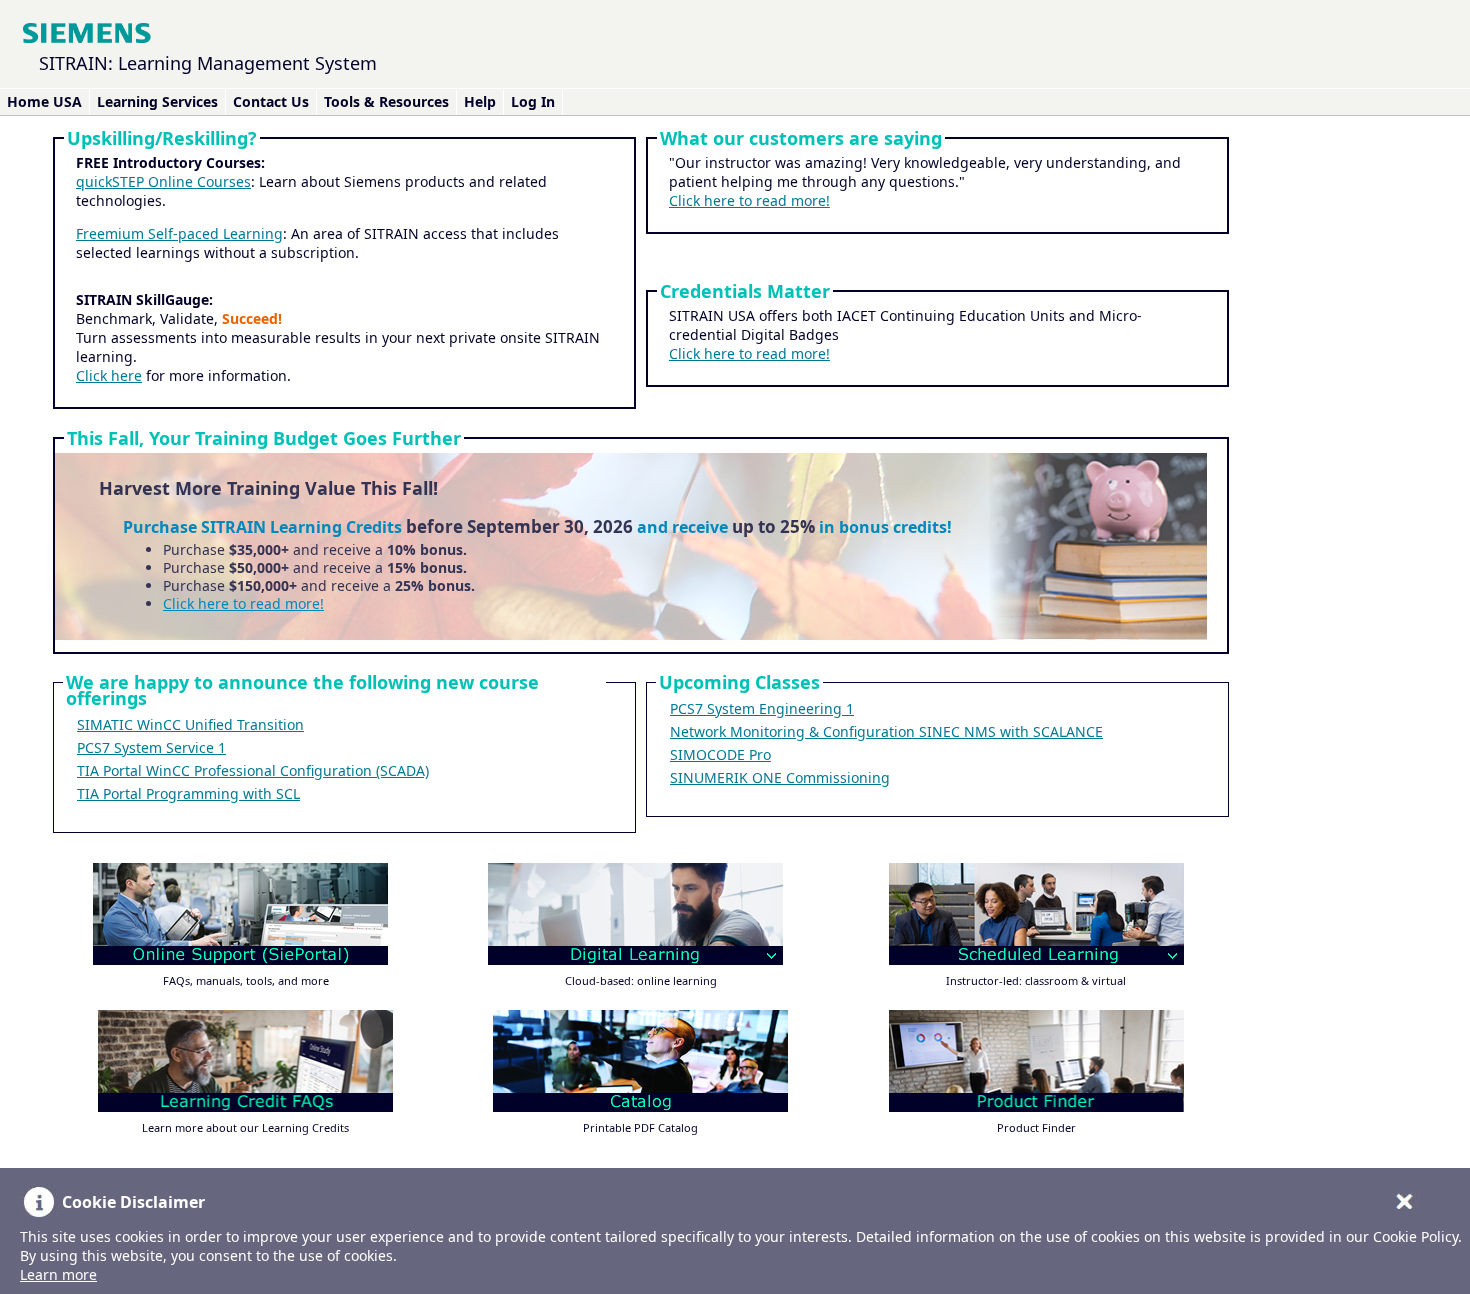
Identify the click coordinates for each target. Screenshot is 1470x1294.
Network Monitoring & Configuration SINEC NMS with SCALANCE (886, 731)
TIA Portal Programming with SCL (188, 793)
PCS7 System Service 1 (151, 747)
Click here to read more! (749, 200)
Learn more (58, 1274)
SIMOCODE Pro (720, 754)
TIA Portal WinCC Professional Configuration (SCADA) (253, 770)
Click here (109, 375)
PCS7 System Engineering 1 (762, 708)
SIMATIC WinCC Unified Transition (190, 724)
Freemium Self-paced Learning (179, 233)
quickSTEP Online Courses (163, 181)
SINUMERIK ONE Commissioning (780, 777)
